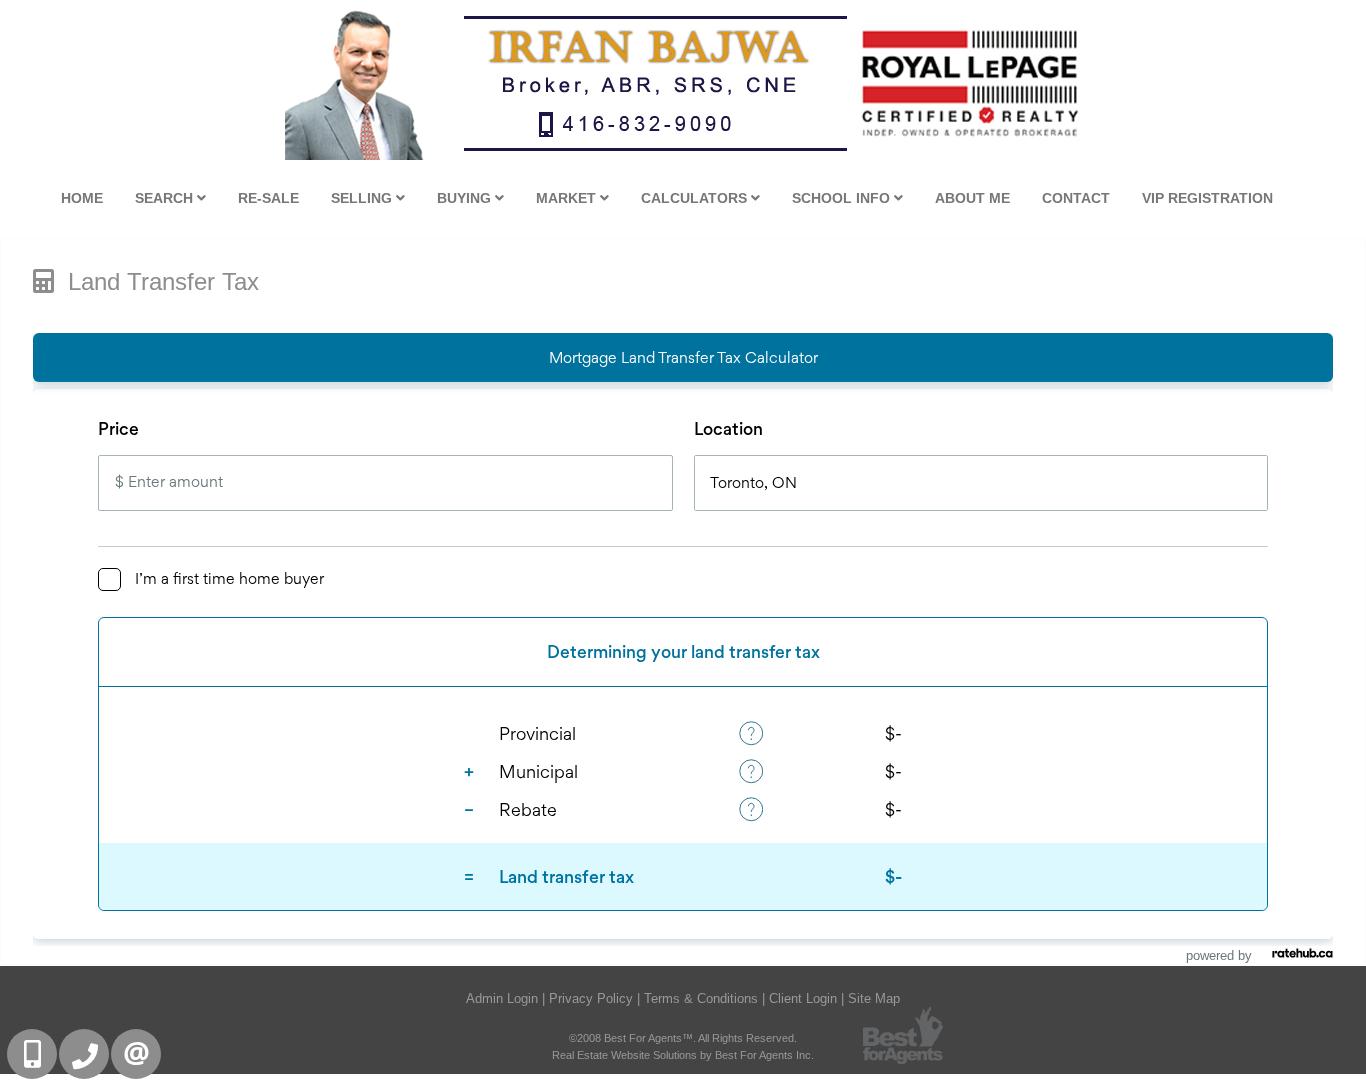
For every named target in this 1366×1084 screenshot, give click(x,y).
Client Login (803, 998)
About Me (972, 198)
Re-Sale (268, 198)
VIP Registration (1207, 198)
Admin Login (502, 998)
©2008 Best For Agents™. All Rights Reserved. (683, 1038)
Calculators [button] (696, 198)
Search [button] (166, 198)
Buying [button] (466, 198)
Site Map (874, 998)
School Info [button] (843, 198)
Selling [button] (363, 198)
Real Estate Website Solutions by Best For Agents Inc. (683, 1055)
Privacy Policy (591, 998)
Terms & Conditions (701, 998)
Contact (1076, 198)
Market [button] (568, 198)
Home (82, 198)
